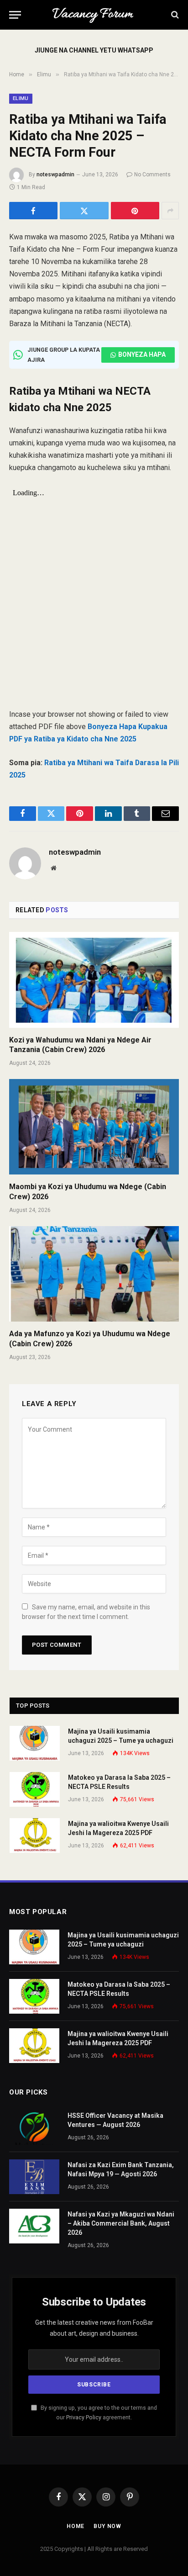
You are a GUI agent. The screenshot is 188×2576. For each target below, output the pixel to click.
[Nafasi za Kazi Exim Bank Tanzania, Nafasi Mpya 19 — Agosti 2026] (34, 2177)
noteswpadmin (55, 175)
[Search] (174, 15)
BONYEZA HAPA (142, 354)
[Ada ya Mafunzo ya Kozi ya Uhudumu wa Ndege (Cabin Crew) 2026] (94, 1274)
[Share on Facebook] (33, 211)
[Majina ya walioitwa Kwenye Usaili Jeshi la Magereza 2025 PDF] (35, 1835)
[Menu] (15, 15)
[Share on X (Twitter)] (84, 211)
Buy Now (107, 2526)
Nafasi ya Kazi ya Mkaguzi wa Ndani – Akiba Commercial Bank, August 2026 (121, 2223)
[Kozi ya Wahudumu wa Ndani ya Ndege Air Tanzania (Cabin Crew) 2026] (94, 980)
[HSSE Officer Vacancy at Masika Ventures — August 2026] (34, 2127)
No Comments (152, 175)
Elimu (21, 98)
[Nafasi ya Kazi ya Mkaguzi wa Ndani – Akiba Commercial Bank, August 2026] (34, 2226)
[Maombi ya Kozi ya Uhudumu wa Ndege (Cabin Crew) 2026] (94, 1127)
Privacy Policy (84, 2417)
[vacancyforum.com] (94, 15)
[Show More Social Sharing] (170, 211)
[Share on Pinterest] (135, 211)
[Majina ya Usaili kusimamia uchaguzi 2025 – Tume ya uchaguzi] (35, 1743)
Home (76, 2526)
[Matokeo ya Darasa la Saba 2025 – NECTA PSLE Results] (35, 1789)
